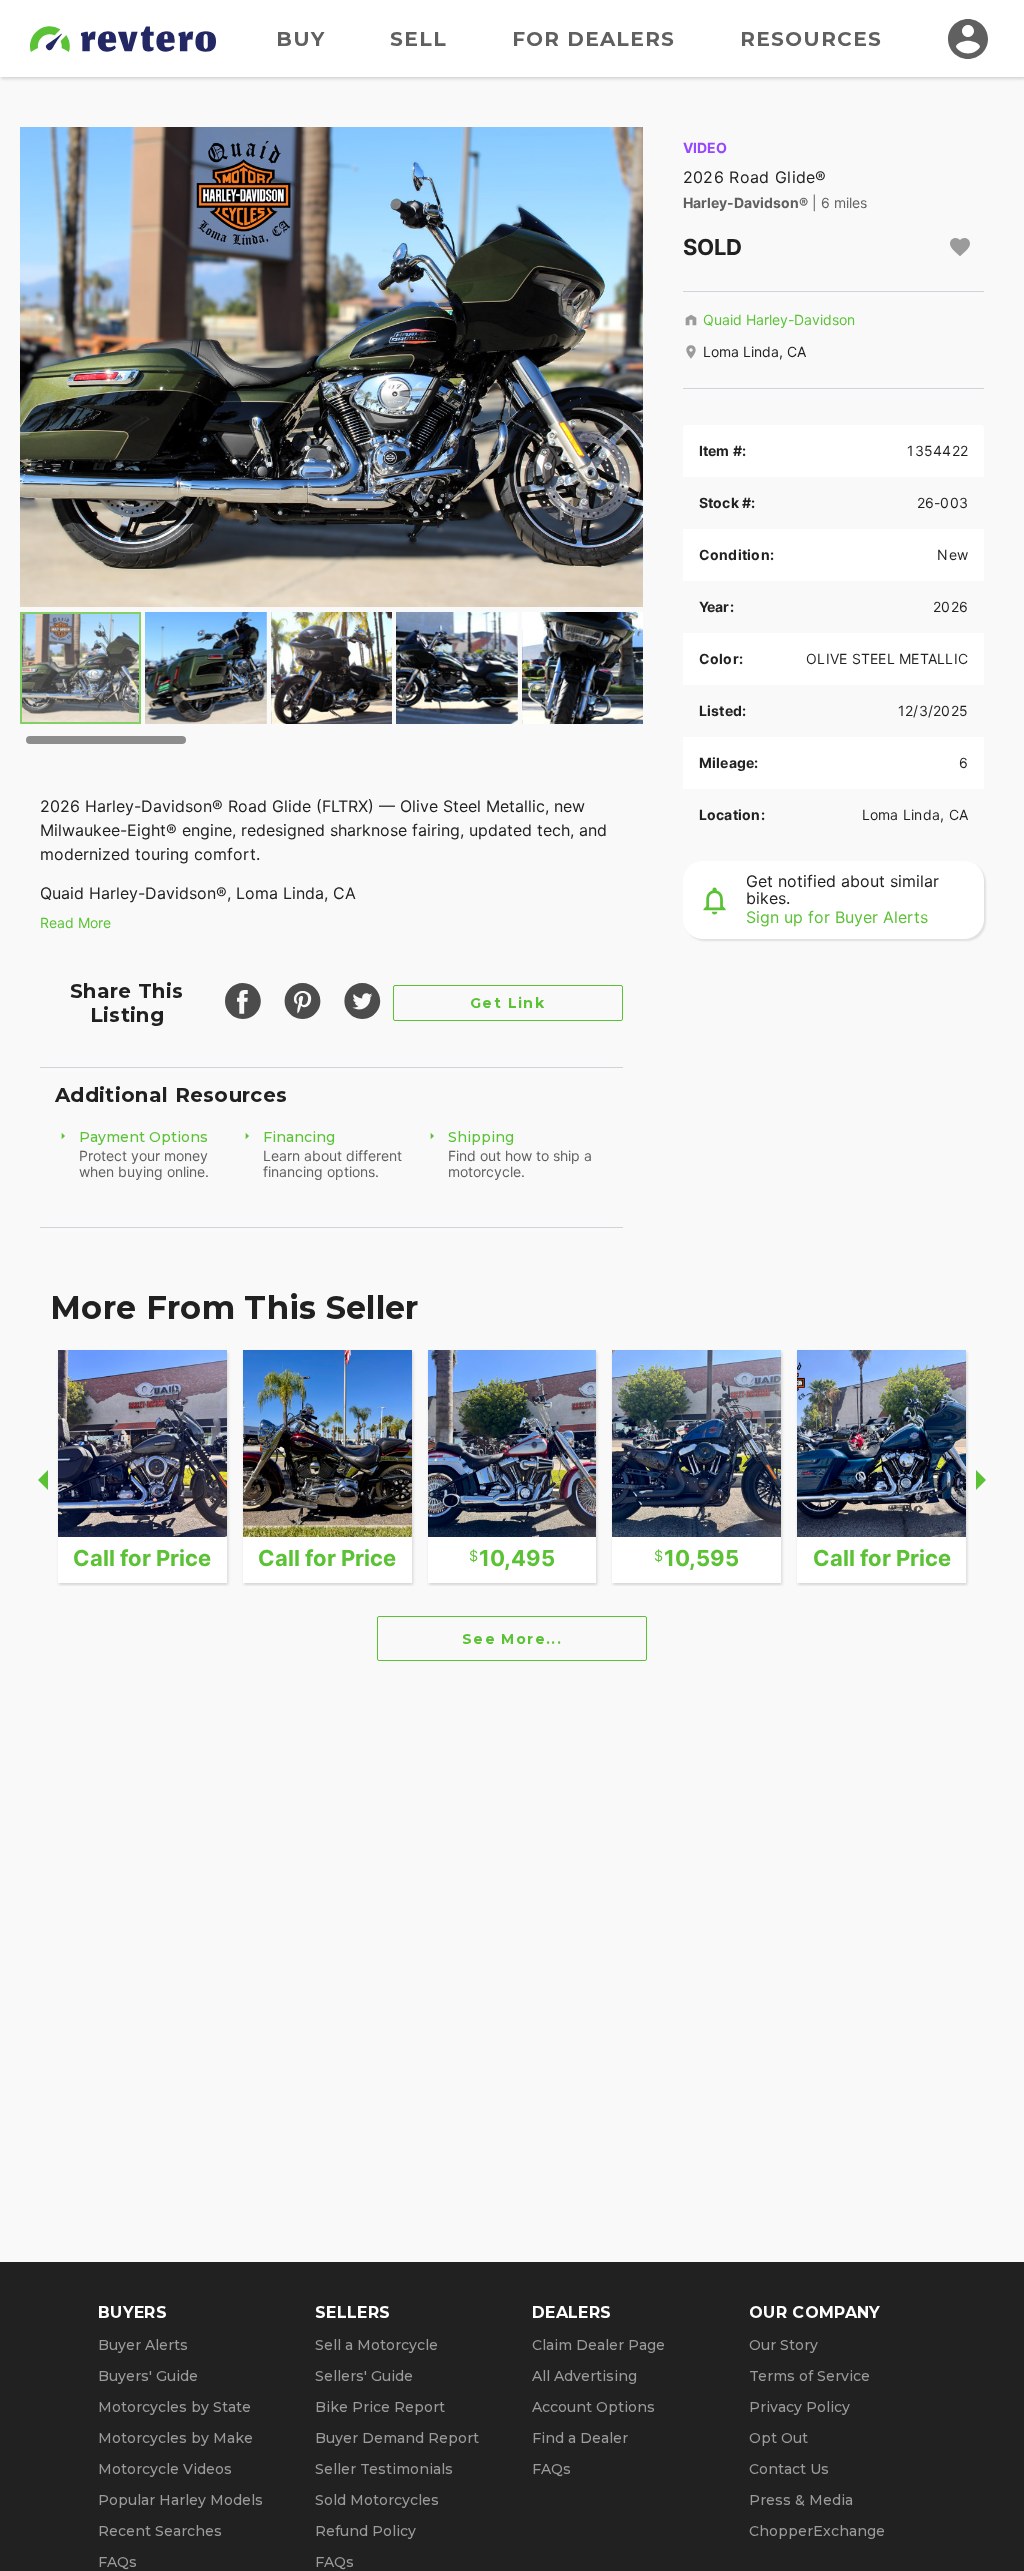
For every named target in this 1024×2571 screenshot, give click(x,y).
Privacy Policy (799, 2407)
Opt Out (778, 2438)
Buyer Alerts (143, 2345)
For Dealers (593, 39)
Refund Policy (365, 2531)
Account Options (593, 2407)
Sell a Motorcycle (376, 2345)
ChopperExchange (817, 2531)
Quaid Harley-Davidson (779, 319)
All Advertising (584, 2376)
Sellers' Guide (364, 2376)
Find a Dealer (580, 2438)
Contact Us (789, 2469)
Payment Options (143, 1137)
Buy (300, 39)
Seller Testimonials (384, 2469)
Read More (75, 922)
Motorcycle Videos (165, 2469)
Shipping (481, 1137)
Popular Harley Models (180, 2500)
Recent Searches (160, 2531)
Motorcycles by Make (175, 2438)
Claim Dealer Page (598, 2345)
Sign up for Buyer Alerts (837, 917)
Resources (811, 39)
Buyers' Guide (148, 2376)
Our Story (783, 2345)
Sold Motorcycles (377, 2500)
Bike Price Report (380, 2407)
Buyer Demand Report (397, 2438)
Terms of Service (809, 2376)
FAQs (117, 2562)
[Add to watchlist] (960, 247)
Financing (299, 1137)
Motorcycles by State (174, 2407)
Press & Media (801, 2500)
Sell (418, 39)
